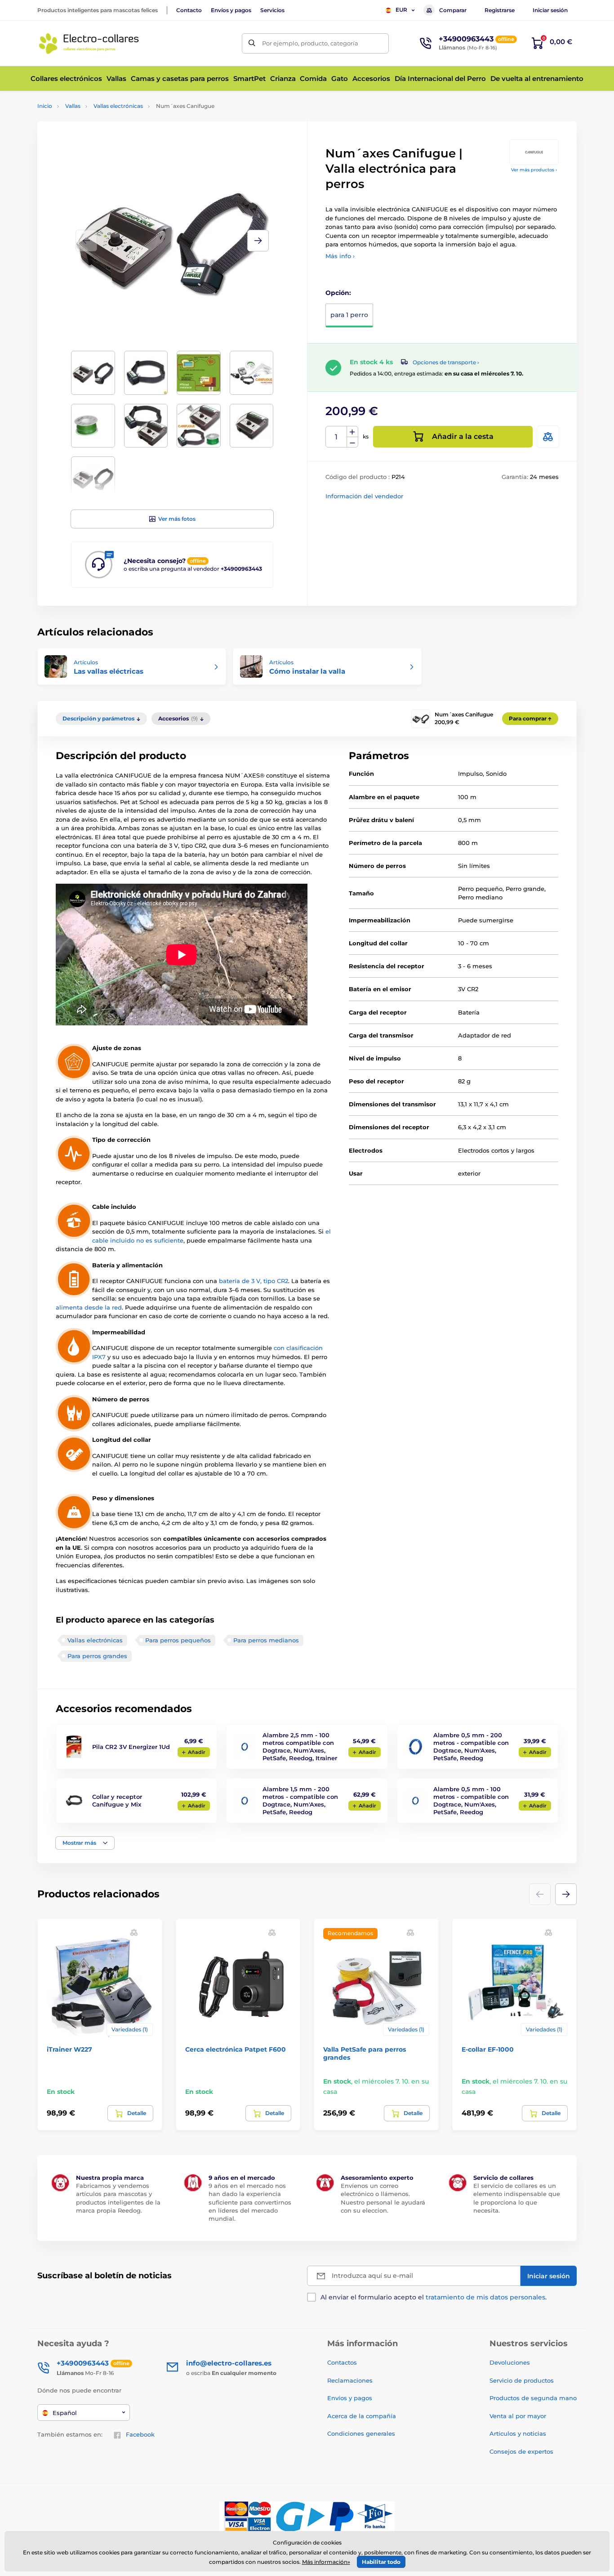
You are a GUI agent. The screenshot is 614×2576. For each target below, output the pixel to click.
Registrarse (500, 10)
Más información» (326, 2562)
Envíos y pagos (231, 10)
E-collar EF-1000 (488, 2049)
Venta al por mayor (518, 2416)
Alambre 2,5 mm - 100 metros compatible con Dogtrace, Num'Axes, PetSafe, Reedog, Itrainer (300, 1746)
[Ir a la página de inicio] (89, 43)
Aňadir (197, 1752)
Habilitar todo (381, 2562)
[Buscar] (252, 43)
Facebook (140, 2434)
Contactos (342, 2362)
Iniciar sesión (550, 10)
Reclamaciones (350, 2380)
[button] (258, 241)
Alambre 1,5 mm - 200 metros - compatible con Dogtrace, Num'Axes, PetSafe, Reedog (300, 1800)
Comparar (453, 10)
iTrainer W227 (69, 2049)
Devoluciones (510, 2362)
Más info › (340, 256)
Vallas (73, 106)
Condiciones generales (361, 2433)
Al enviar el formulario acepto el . (434, 2297)
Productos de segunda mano (533, 2398)
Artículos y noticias (518, 2433)
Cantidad (336, 437)
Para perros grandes (97, 1656)
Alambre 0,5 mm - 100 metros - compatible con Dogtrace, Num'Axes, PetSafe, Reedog (471, 1800)
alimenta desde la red (89, 1307)
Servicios (272, 10)
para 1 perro (349, 315)
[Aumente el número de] (352, 432)
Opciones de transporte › (446, 362)
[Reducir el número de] (352, 442)
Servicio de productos (522, 2380)
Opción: (338, 293)
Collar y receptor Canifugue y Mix (117, 1800)
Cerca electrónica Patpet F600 (236, 2049)
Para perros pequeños (178, 1640)
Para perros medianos (266, 1640)
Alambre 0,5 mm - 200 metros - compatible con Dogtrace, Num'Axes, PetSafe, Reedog (471, 1746)
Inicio (45, 106)
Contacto (189, 10)
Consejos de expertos (521, 2451)
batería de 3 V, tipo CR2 (254, 1281)
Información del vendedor (364, 496)
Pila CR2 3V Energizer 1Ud (131, 1747)
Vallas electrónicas (118, 106)
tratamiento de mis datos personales (485, 2297)
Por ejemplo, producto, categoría (310, 43)
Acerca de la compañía (362, 2416)
